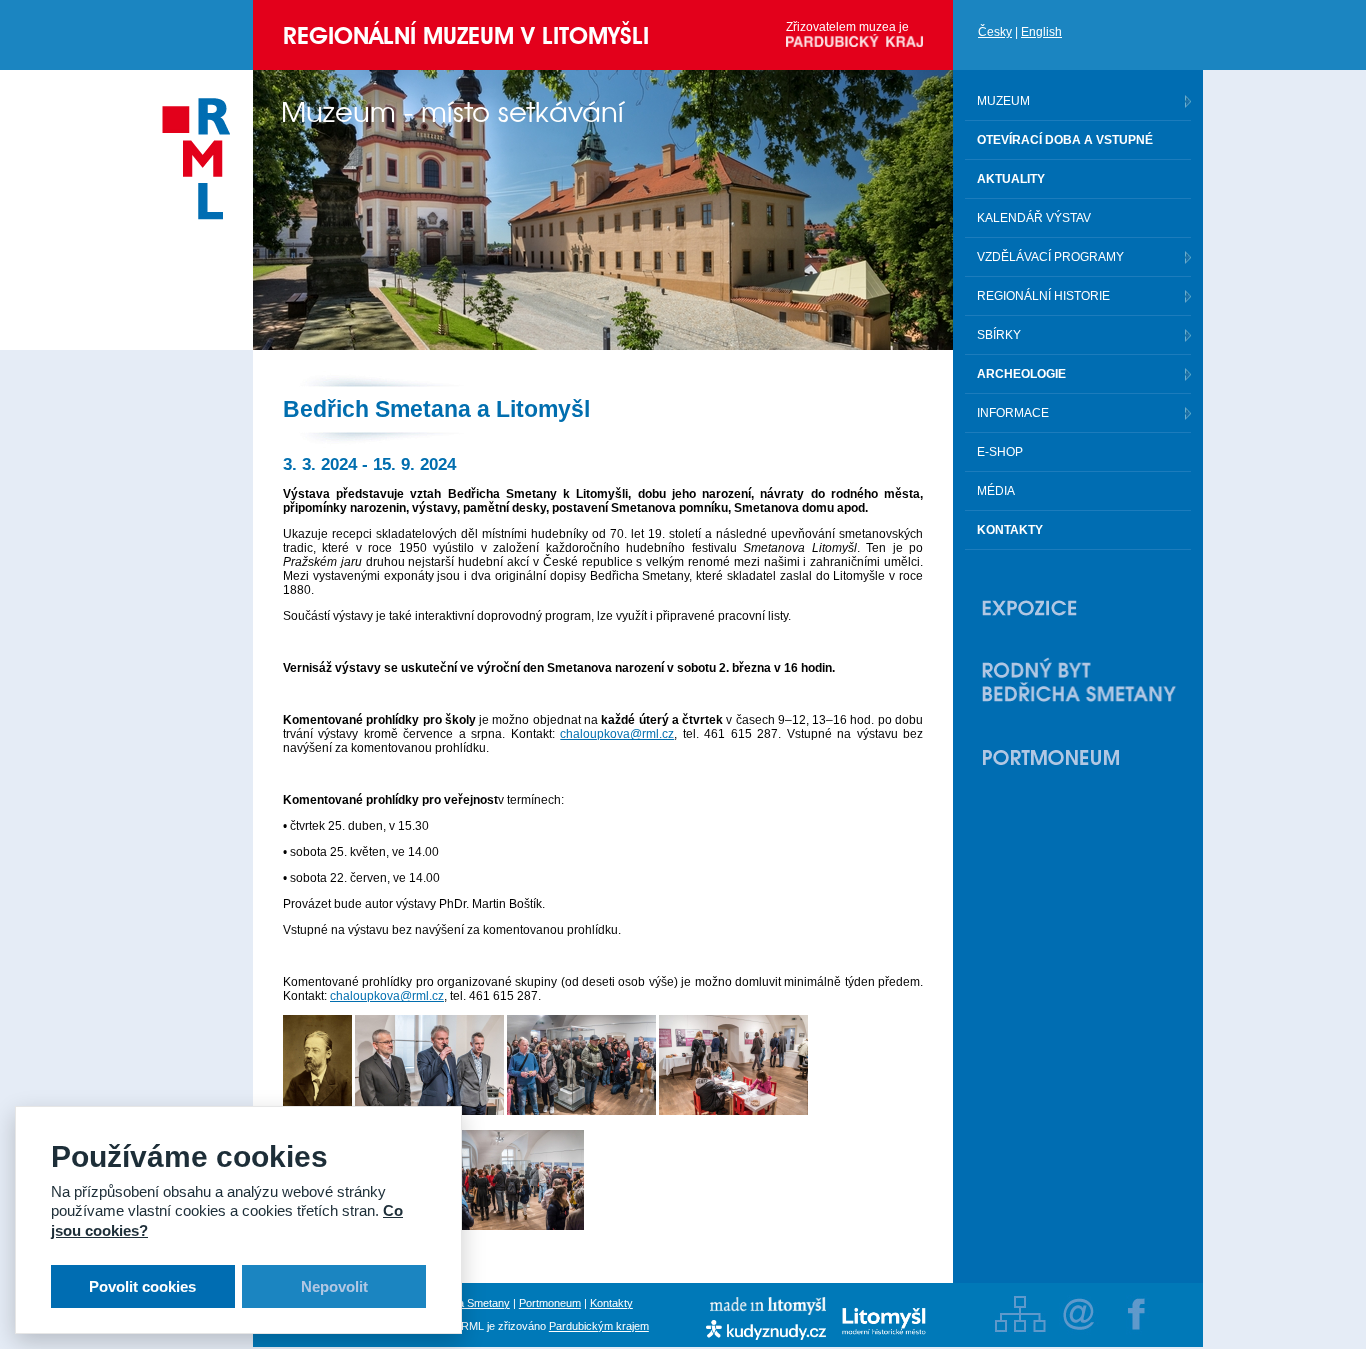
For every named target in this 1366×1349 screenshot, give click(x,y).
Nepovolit (334, 1286)
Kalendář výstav (1034, 218)
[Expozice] (1078, 608)
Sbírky (999, 335)
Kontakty (611, 1303)
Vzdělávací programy (1050, 257)
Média (996, 491)
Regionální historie (1043, 296)
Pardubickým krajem (599, 1326)
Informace (1013, 413)
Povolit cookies (142, 1286)
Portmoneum (550, 1303)
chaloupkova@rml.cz (617, 734)
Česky (995, 32)
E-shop (1000, 452)
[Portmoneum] (1078, 757)
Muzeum (1003, 101)
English (1041, 32)
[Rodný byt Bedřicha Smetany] (1078, 682)
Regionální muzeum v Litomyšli (466, 35)
